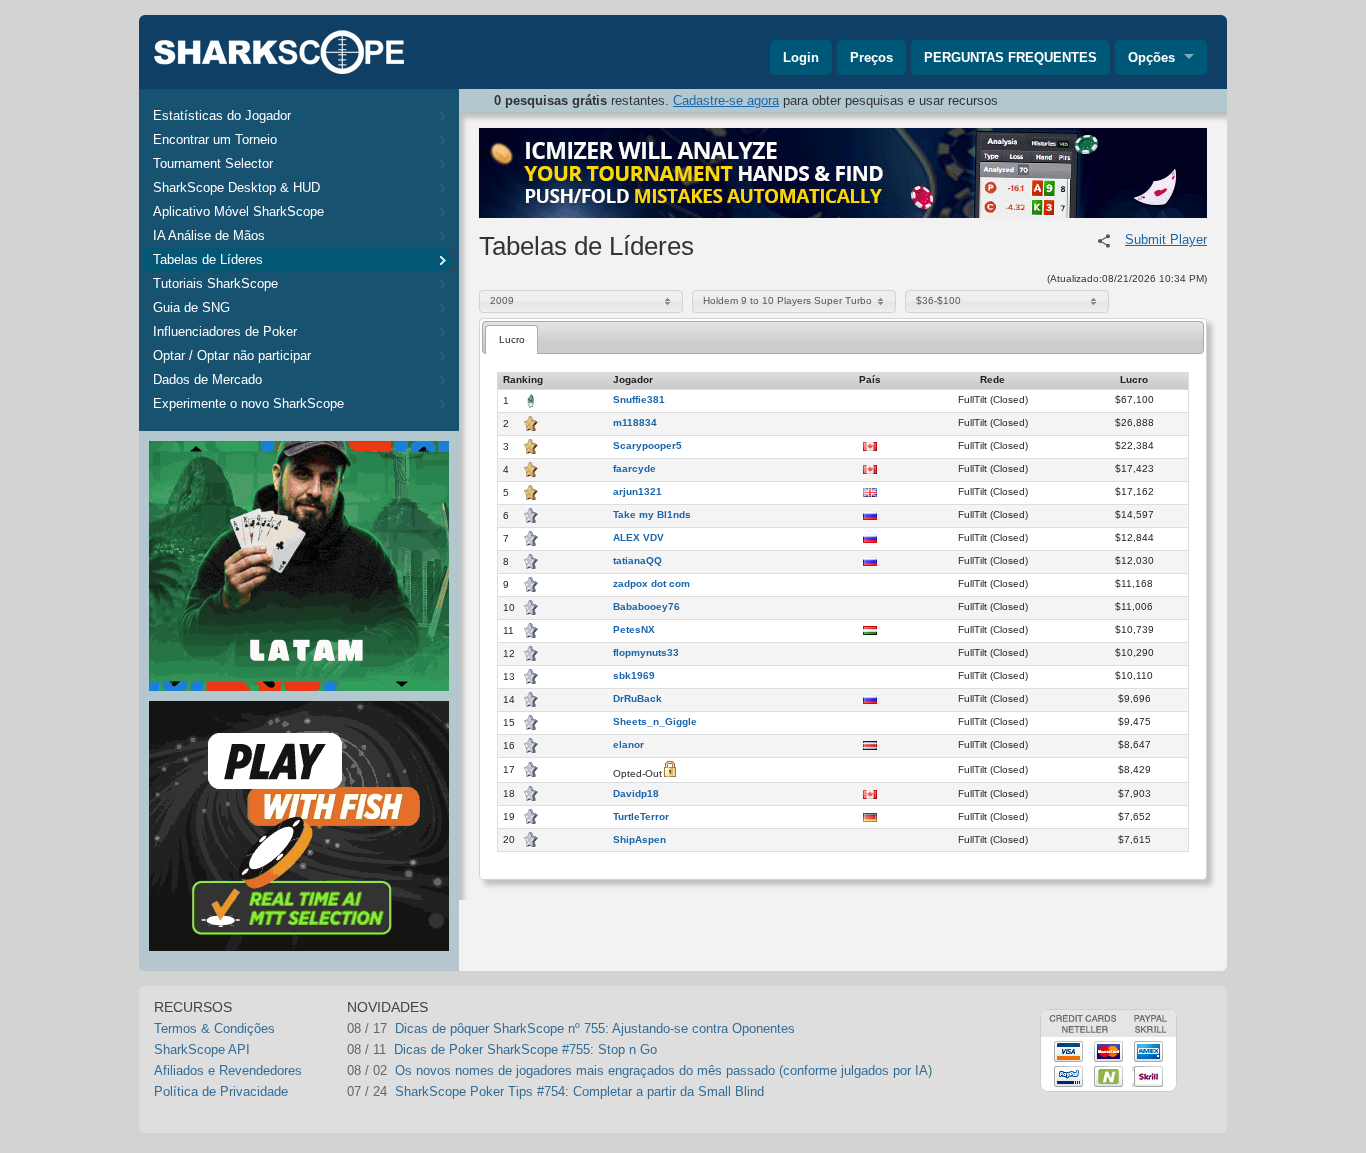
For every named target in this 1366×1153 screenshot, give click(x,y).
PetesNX (634, 630)
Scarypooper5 (647, 446)
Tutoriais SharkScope (215, 283)
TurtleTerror (641, 817)
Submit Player (1166, 239)
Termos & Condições (214, 1028)
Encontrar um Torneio (215, 139)
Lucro (512, 339)
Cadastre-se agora (726, 100)
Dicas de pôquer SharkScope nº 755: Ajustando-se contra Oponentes (595, 1028)
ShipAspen (639, 840)
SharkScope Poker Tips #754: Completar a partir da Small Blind (579, 1091)
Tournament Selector (213, 163)
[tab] (511, 339)
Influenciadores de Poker (225, 331)
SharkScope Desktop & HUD (236, 187)
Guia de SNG (191, 307)
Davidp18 (636, 794)
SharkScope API (202, 1049)
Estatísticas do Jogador (222, 115)
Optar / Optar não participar (232, 355)
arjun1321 (637, 492)
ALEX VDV (638, 538)
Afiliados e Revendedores (228, 1070)
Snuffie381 (639, 400)
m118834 (635, 423)
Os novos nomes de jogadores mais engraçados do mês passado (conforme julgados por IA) (663, 1070)
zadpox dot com (651, 584)
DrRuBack (637, 699)
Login (801, 57)
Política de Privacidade (221, 1091)
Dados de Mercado (207, 379)
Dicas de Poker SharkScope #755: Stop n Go (525, 1049)
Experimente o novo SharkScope (248, 403)
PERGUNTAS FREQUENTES (1010, 57)
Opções (1151, 57)
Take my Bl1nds (652, 515)
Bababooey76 (646, 607)
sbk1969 (634, 676)
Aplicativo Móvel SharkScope (238, 211)
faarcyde (634, 469)
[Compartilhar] (1104, 241)
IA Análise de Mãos (209, 235)
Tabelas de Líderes (208, 259)
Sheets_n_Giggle (655, 722)
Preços (871, 57)
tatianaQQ (637, 561)
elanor (628, 745)
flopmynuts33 (646, 653)
